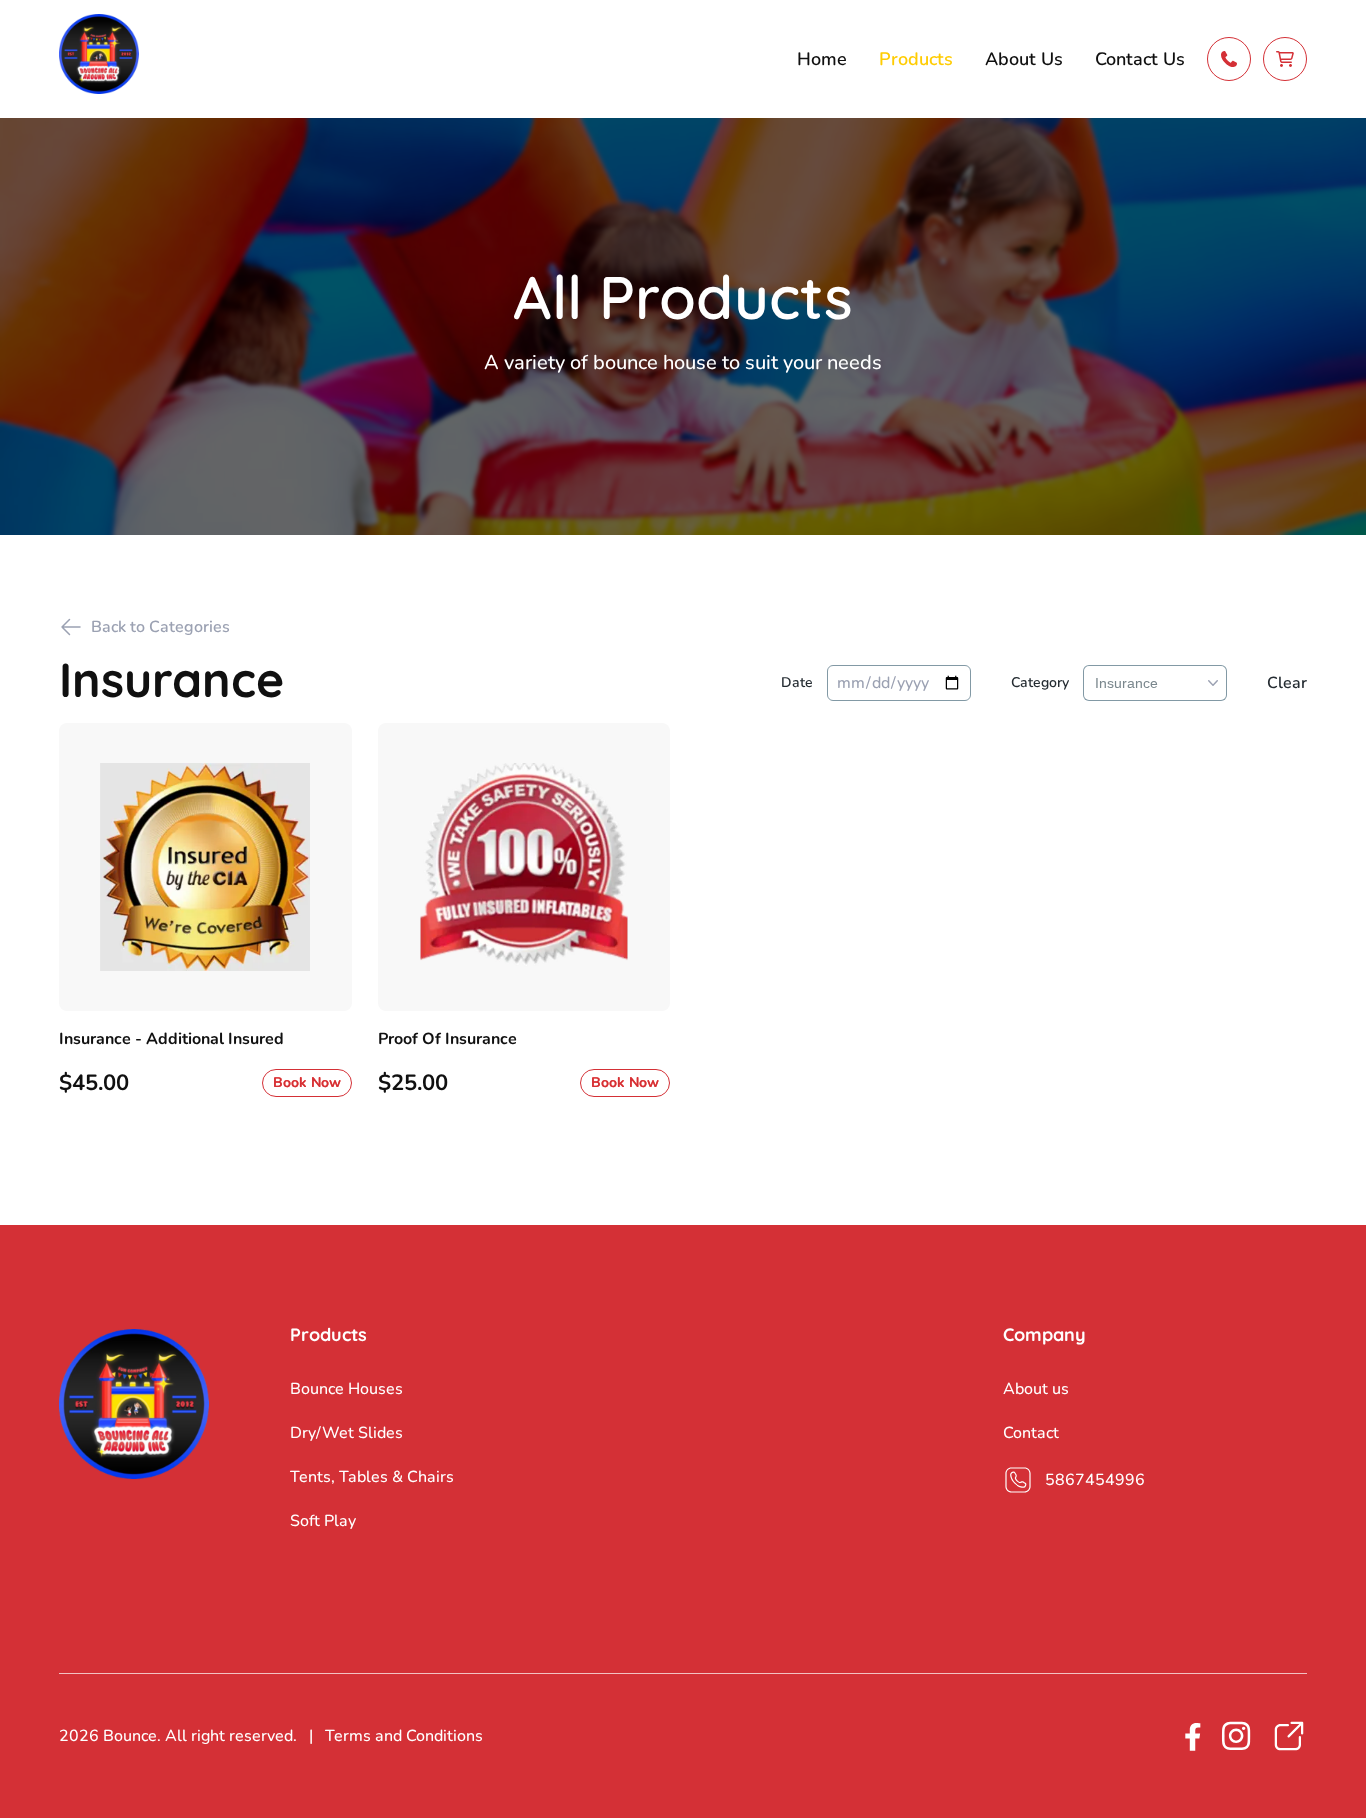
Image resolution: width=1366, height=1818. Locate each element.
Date (797, 682)
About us (1036, 1389)
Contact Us (1140, 59)
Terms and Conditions (404, 1736)
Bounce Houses (346, 1389)
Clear (1287, 683)
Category (1040, 682)
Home (822, 59)
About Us (1024, 59)
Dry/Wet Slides (346, 1433)
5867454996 (1095, 1480)
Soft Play (323, 1521)
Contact (1031, 1433)
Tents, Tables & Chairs (372, 1477)
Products (916, 59)
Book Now (307, 1082)
